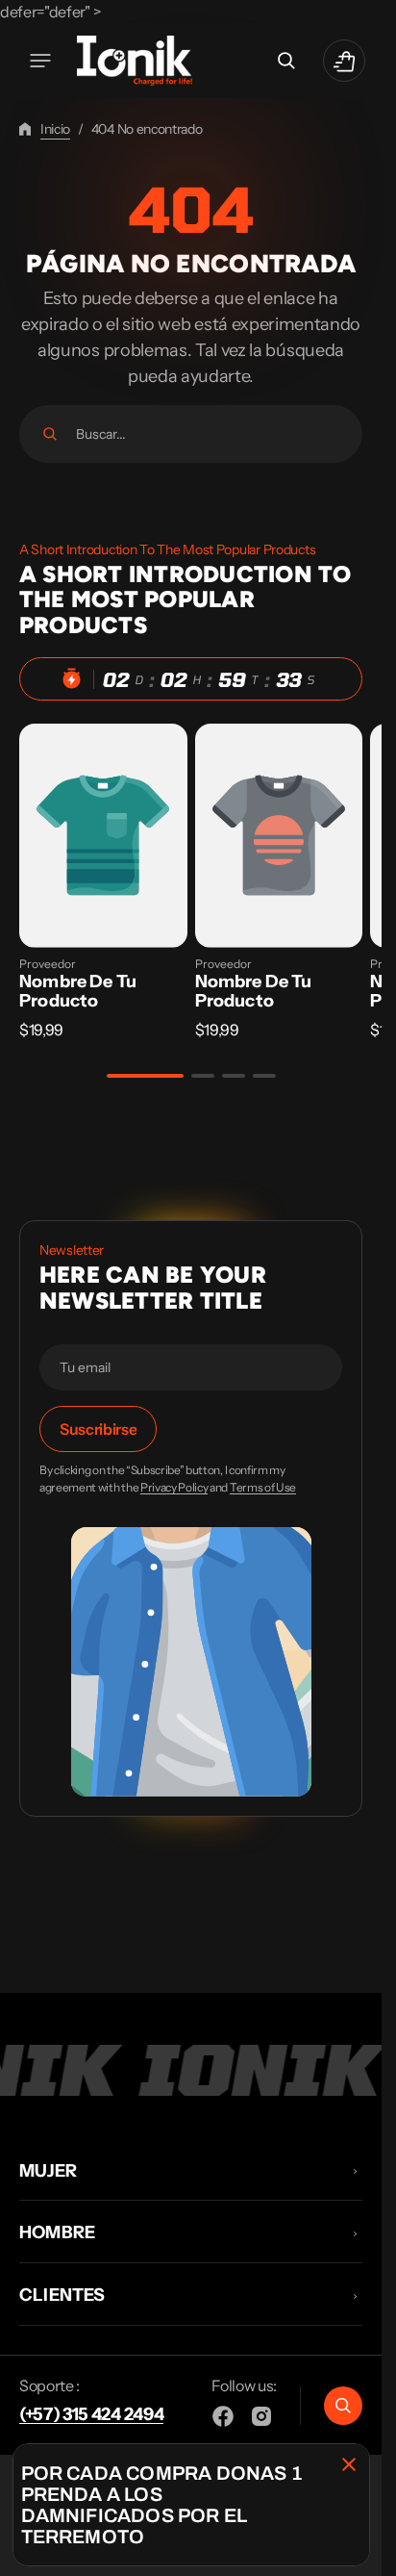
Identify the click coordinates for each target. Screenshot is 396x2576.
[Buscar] (50, 434)
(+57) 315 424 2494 (91, 2414)
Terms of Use (263, 1488)
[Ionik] (135, 61)
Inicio (55, 129)
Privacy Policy (174, 1488)
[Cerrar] (349, 2464)
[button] (40, 61)
